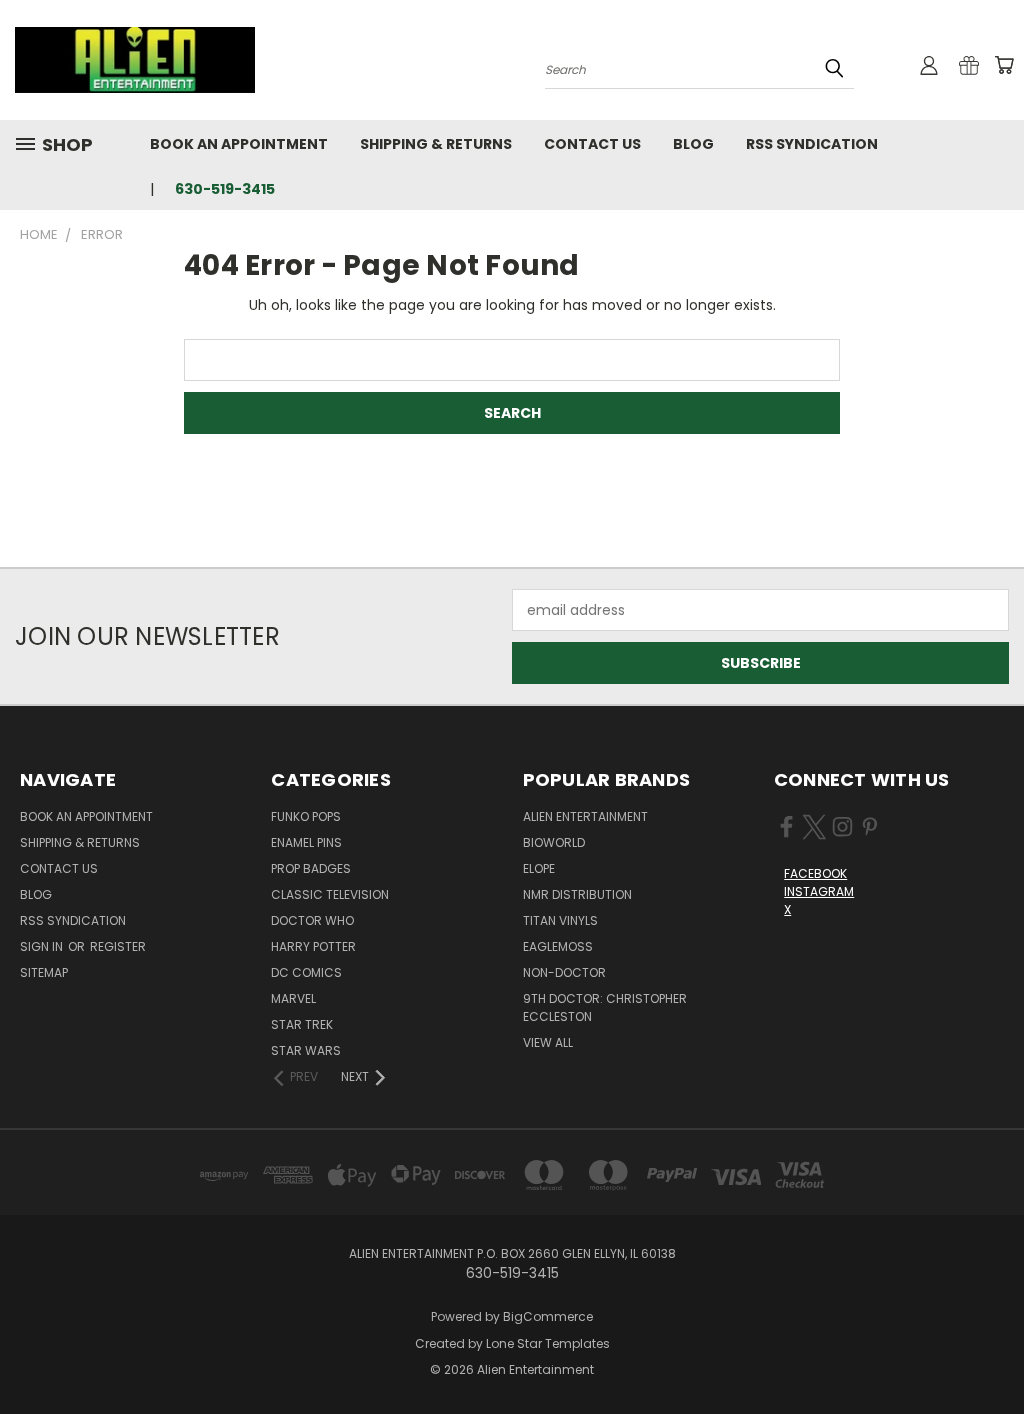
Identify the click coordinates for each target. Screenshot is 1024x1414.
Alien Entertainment (585, 816)
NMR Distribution (577, 894)
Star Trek (302, 1024)
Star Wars (306, 1050)
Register (118, 946)
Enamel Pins (306, 842)
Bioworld (554, 842)
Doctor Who (312, 920)
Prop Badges (311, 868)
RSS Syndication (812, 144)
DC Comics (306, 972)
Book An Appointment (239, 144)
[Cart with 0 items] (1004, 65)
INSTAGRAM (819, 891)
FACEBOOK (815, 873)
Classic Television (330, 894)
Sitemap (44, 972)
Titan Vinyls (560, 920)
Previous (993, 1351)
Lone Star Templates (548, 1343)
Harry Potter (313, 946)
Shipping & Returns (436, 144)
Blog (693, 144)
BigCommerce (548, 1316)
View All (548, 1042)
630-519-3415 (225, 189)
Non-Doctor (564, 972)
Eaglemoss (558, 946)
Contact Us (592, 144)
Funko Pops (306, 816)
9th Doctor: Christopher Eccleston (605, 1007)
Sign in (43, 946)
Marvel (293, 998)
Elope (539, 868)
